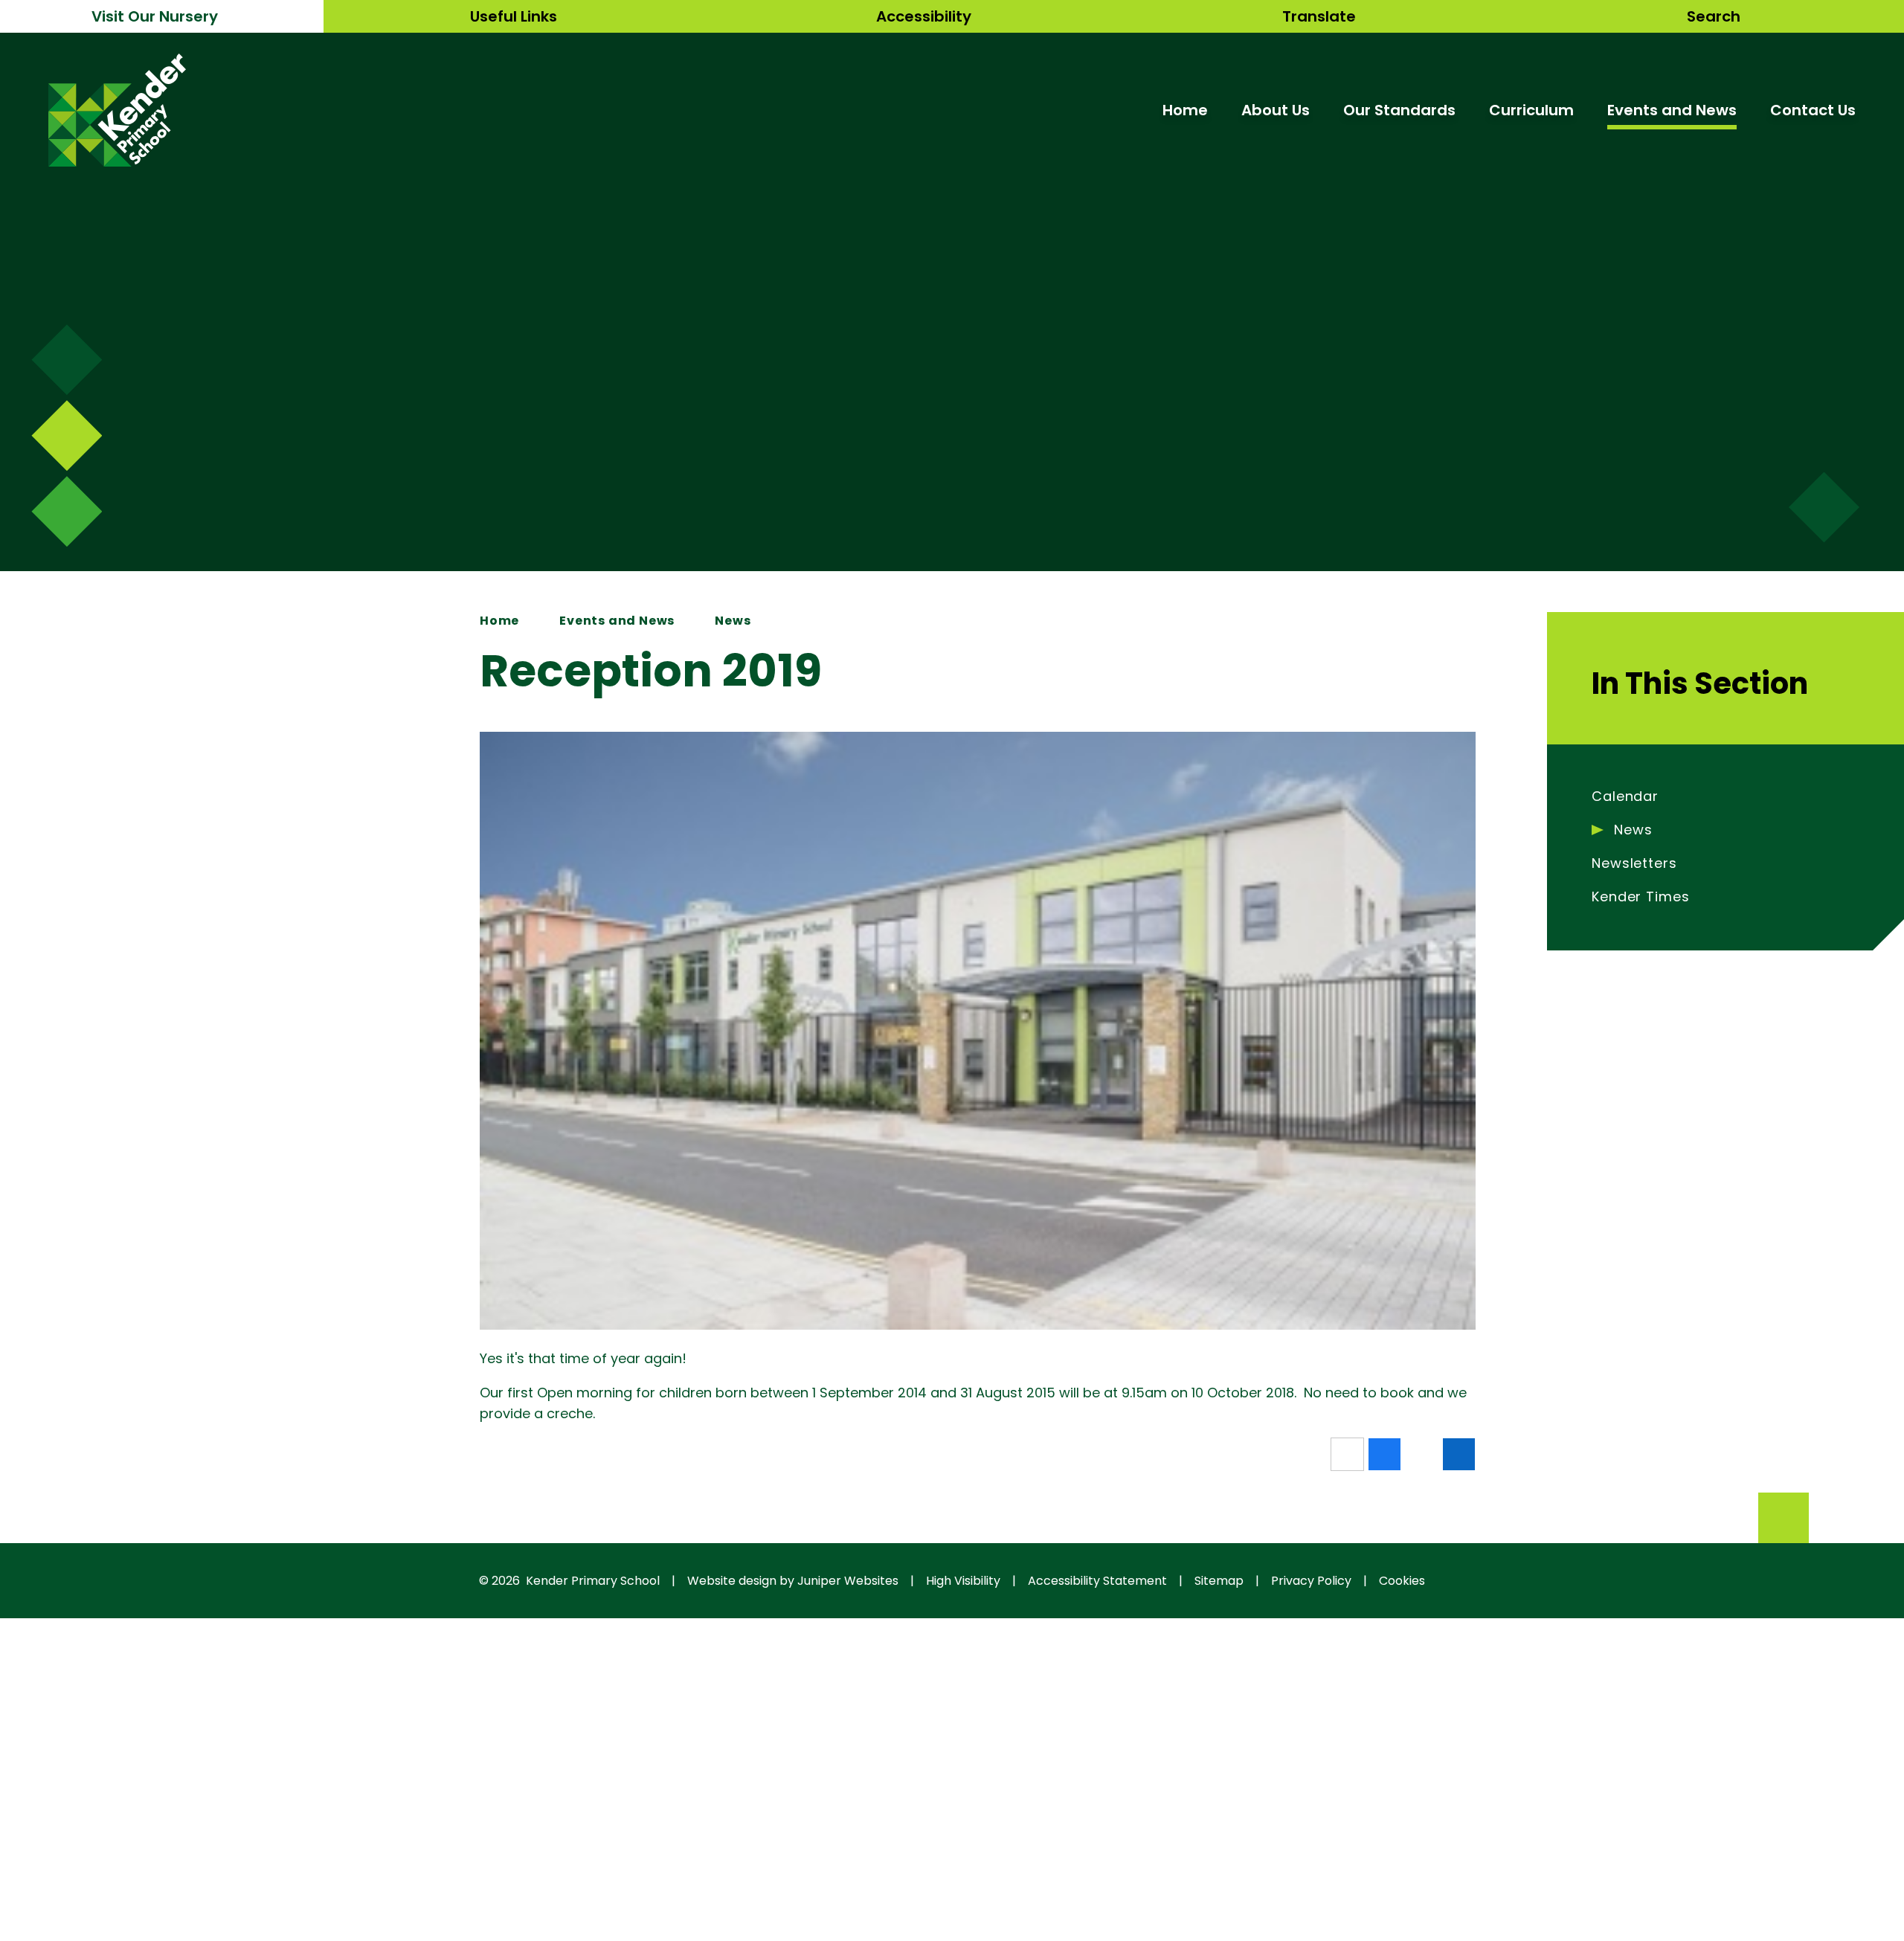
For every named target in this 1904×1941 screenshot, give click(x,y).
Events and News (617, 621)
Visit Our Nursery (155, 16)
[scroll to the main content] (1824, 508)
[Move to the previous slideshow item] (67, 435)
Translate (1319, 16)
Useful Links (514, 16)
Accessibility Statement (1097, 1581)
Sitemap (1219, 1581)
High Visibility (963, 1581)
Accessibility (924, 16)
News (733, 621)
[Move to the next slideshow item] (67, 360)
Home (499, 621)
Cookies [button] (1402, 1581)
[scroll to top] (1784, 1518)
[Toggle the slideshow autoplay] (67, 511)
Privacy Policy (1311, 1581)
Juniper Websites (848, 1581)
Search (1714, 16)
